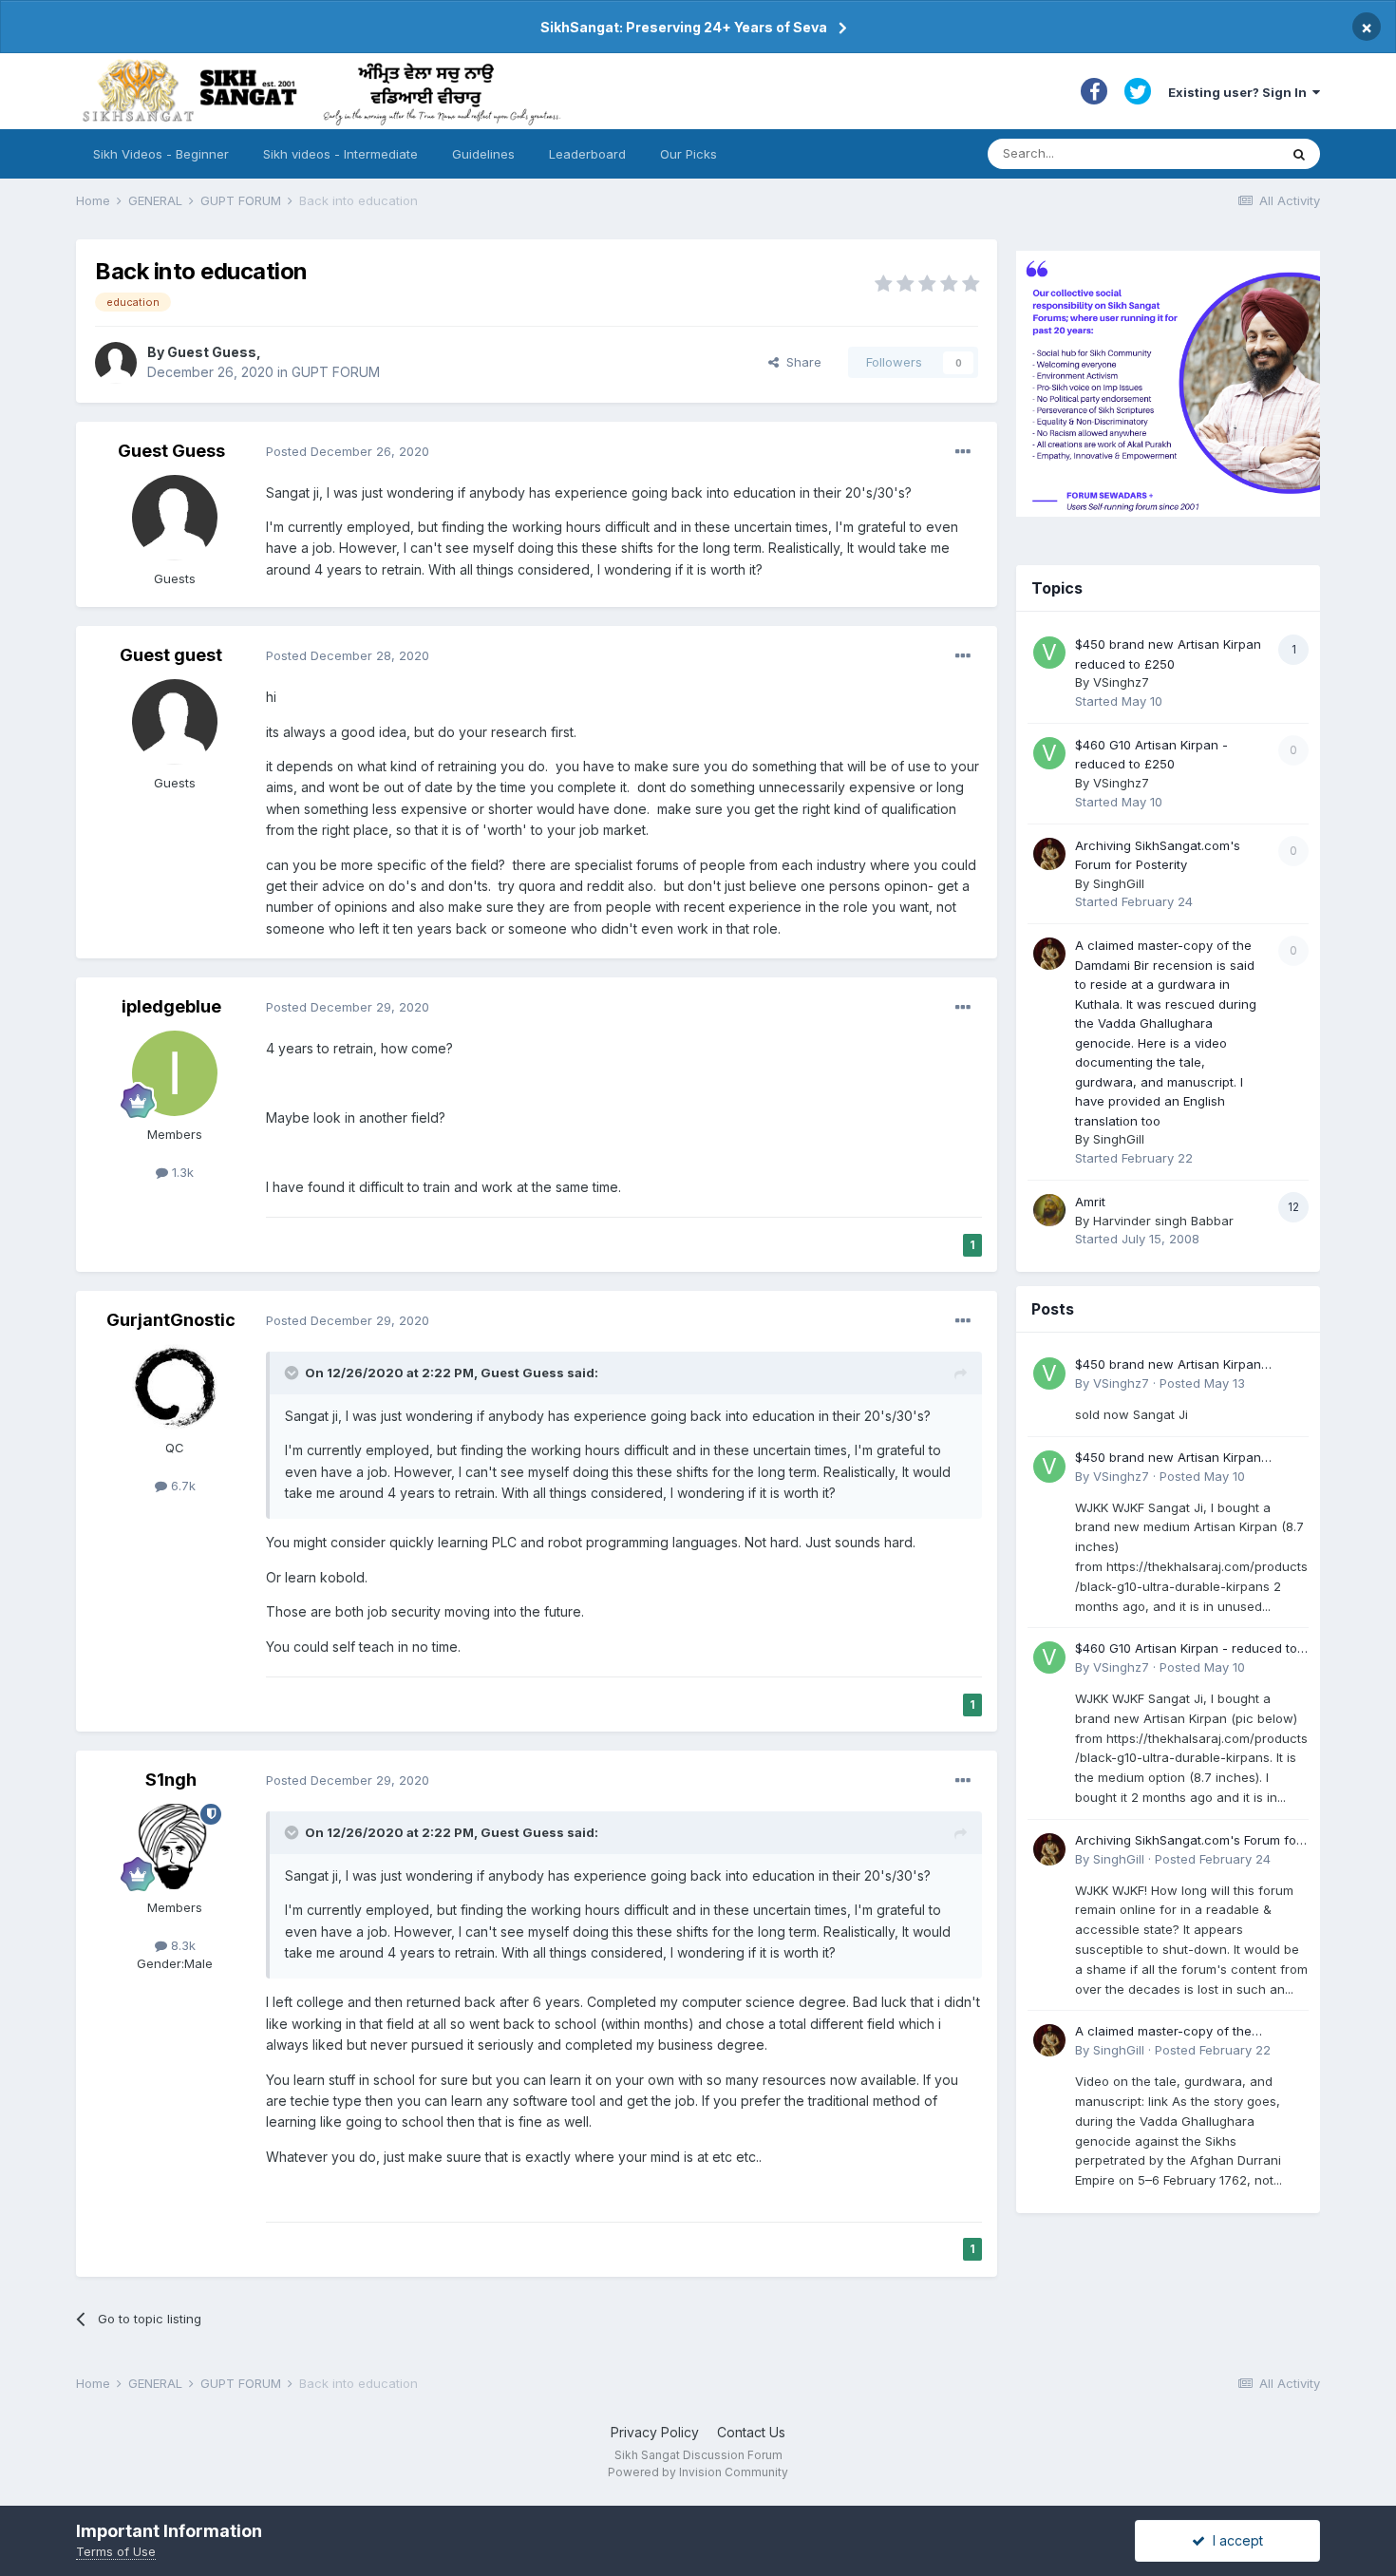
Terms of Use (116, 2551)
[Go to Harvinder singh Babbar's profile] (1049, 1210)
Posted (348, 451)
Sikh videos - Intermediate (340, 154)
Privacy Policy (655, 2432)
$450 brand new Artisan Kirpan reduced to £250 (1168, 1365)
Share (800, 362)
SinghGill (1119, 883)
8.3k (181, 1945)
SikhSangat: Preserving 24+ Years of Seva (684, 27)
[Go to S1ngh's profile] (175, 1847)
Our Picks (689, 154)
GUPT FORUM (336, 372)
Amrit (1090, 1202)
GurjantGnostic (171, 1320)
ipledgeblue (171, 1006)
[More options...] (963, 452)
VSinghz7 (1121, 682)
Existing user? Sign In (1240, 92)
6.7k (181, 1486)
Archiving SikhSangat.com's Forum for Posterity (1188, 1841)
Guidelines (483, 154)
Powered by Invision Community (698, 2472)
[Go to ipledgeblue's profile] (175, 1073)
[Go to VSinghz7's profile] (1049, 653)
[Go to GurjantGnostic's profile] (175, 1387)
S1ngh (171, 1780)
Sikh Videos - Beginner (161, 154)
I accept (1234, 2540)
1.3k (181, 1172)
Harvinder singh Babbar (1163, 1221)
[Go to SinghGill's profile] (1049, 854)
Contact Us (751, 2432)
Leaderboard (587, 154)
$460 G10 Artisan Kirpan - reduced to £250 (1186, 1649)
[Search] (1299, 154)
